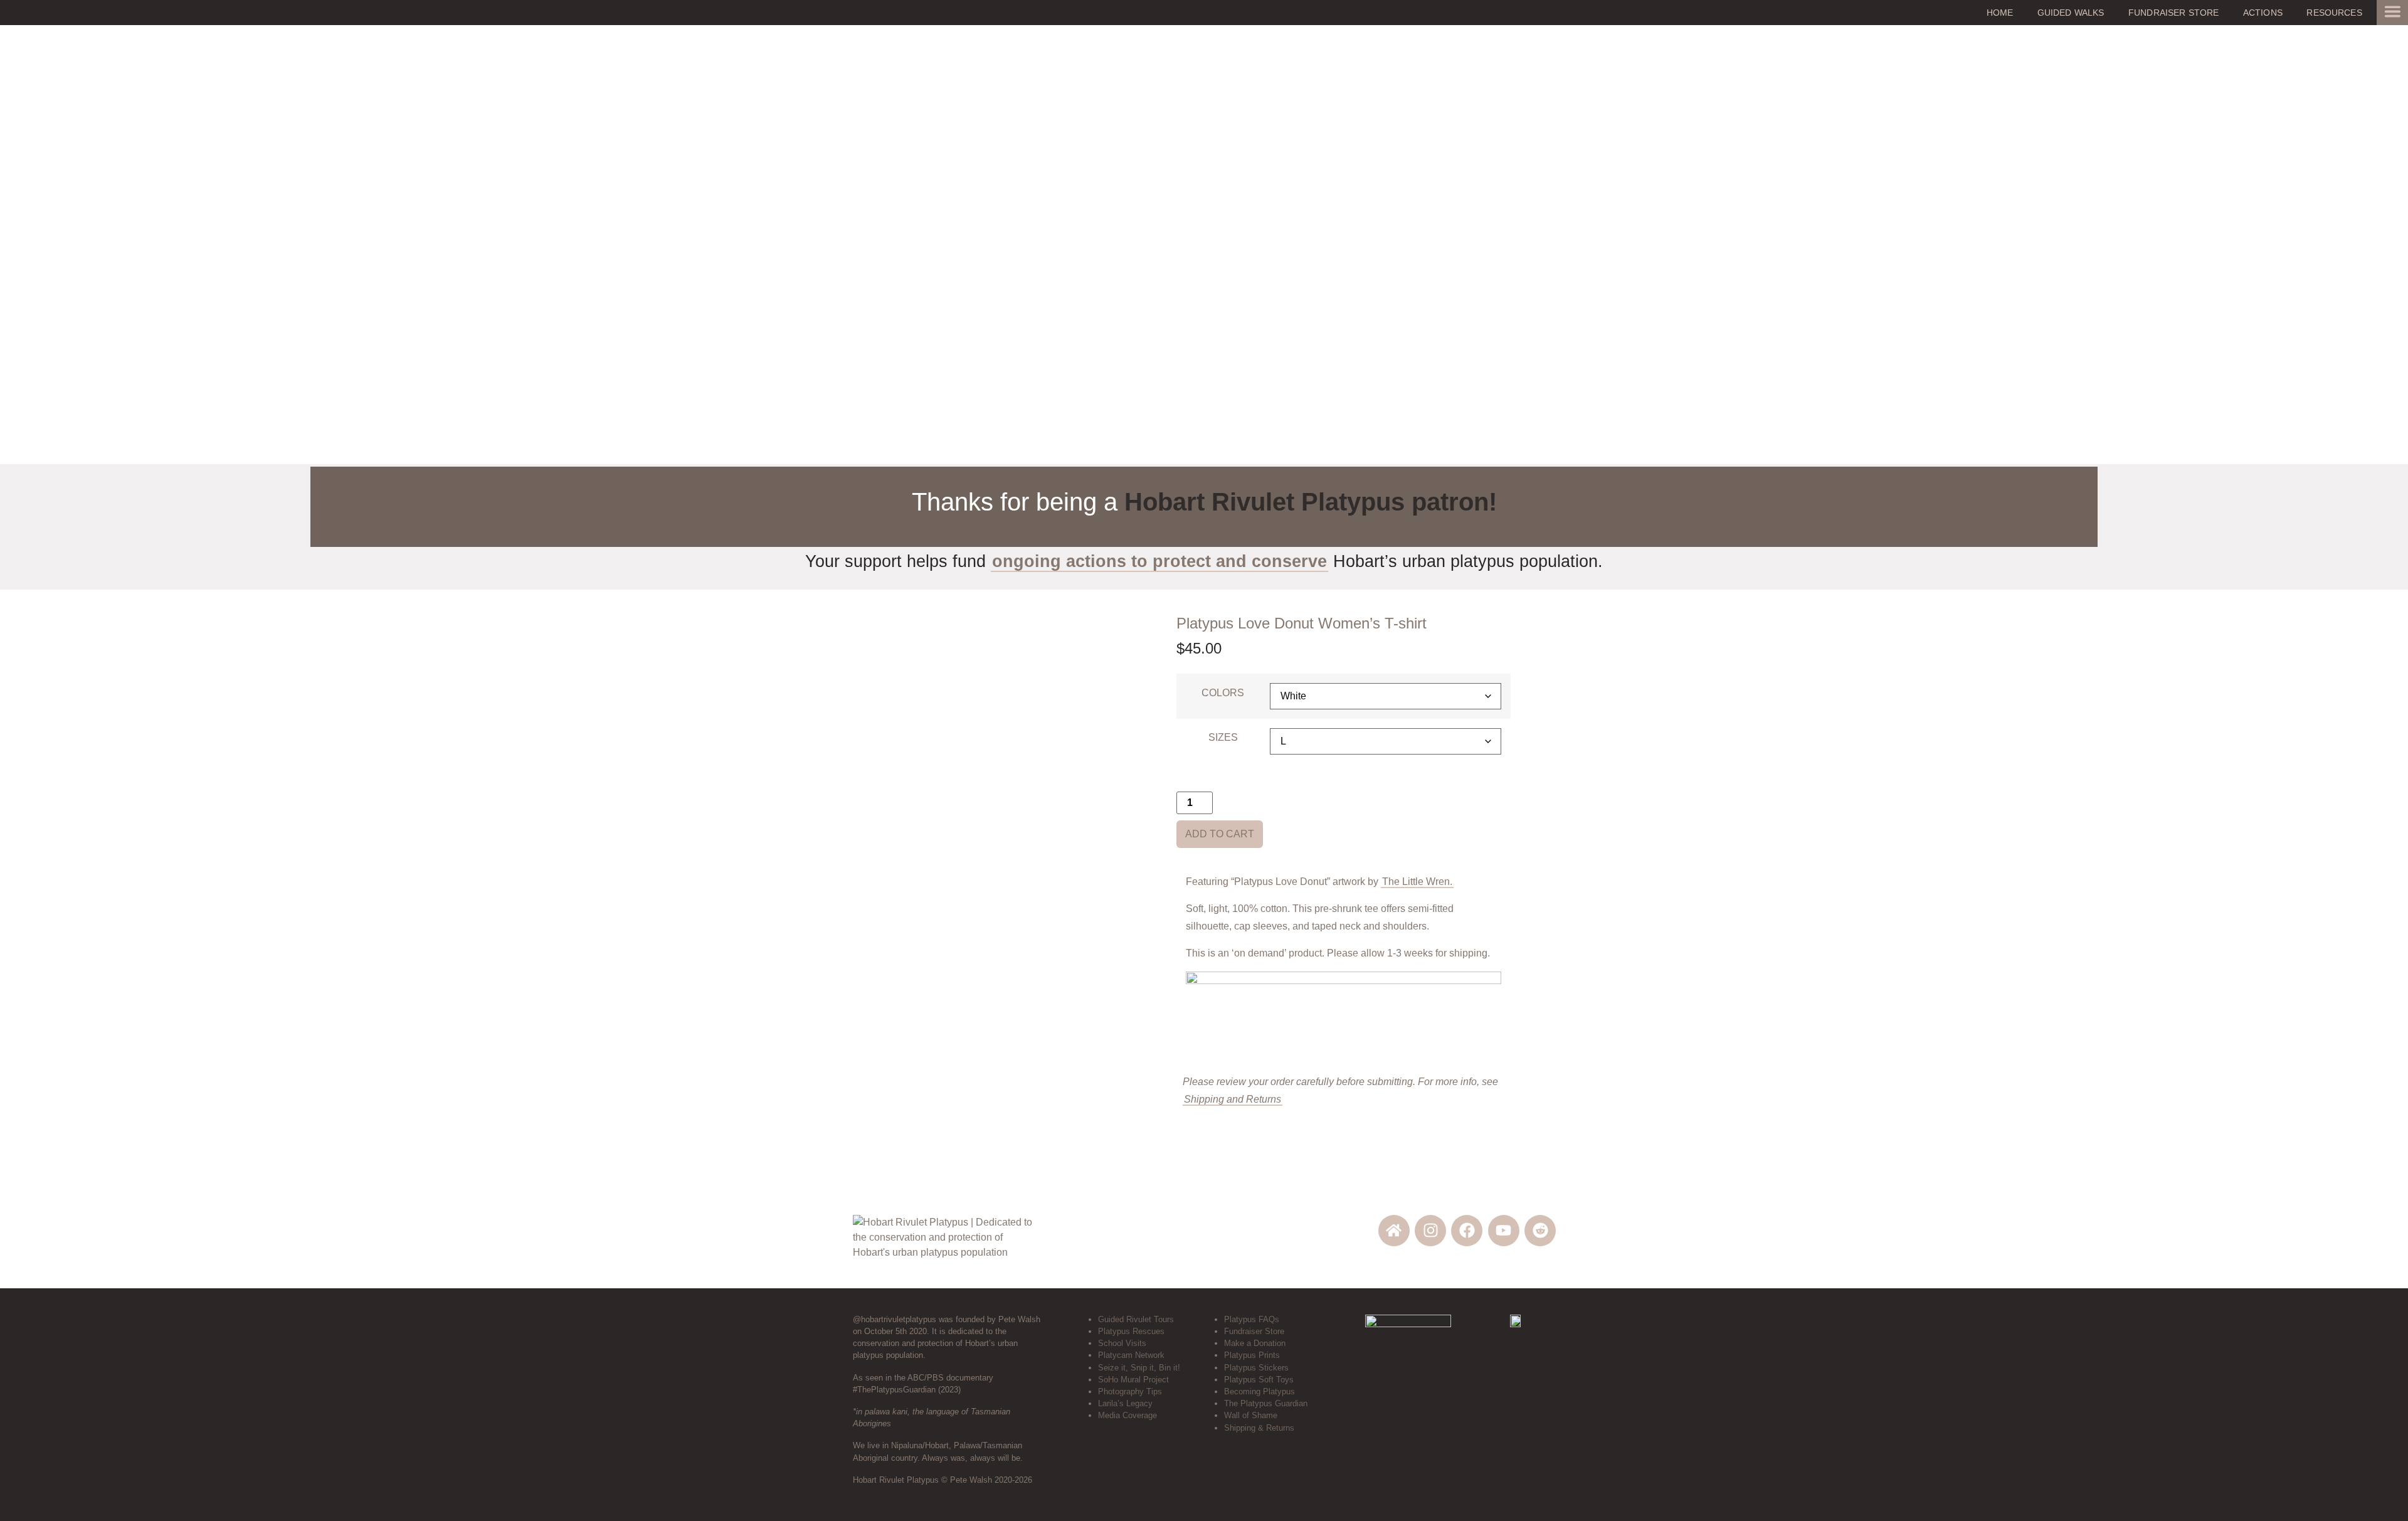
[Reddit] (1540, 1231)
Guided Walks (2071, 13)
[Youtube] (1504, 1231)
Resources (2334, 13)
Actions (2263, 13)
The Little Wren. (1417, 882)
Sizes (1223, 738)
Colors (1223, 693)
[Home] (1394, 1231)
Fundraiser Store (2174, 13)
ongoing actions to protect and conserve (1159, 561)
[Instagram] (1430, 1231)
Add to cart (1220, 834)
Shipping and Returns (1233, 1099)
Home (2000, 13)
